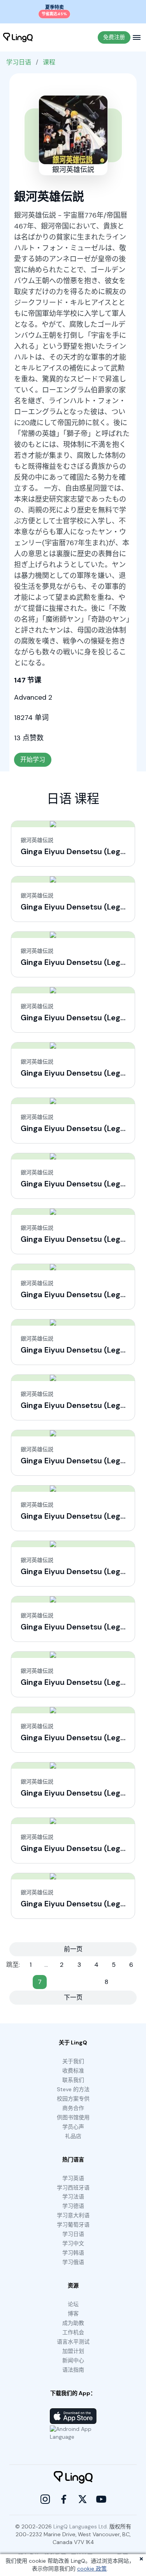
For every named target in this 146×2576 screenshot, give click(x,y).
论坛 (73, 2304)
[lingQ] (18, 37)
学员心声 (73, 2127)
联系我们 (73, 2080)
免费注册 (114, 37)
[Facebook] (64, 2499)
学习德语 (73, 2206)
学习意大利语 (73, 2215)
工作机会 (73, 2332)
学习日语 (19, 62)
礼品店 (73, 2136)
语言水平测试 (73, 2342)
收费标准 (73, 2071)
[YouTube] (101, 2499)
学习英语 (73, 2178)
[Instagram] (45, 2499)
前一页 (73, 1949)
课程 (49, 62)
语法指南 (73, 2370)
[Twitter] (83, 2499)
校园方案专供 (73, 2099)
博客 (73, 2314)
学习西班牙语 (73, 2188)
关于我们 (73, 2061)
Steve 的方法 (73, 2089)
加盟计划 (73, 2351)
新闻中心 (73, 2360)
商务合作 (73, 2108)
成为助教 (73, 2323)
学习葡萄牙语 (73, 2225)
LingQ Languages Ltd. (81, 2526)
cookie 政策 (92, 2569)
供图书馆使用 (73, 2117)
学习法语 (73, 2197)
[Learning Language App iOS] (73, 2416)
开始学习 (33, 760)
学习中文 (73, 2243)
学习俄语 (73, 2262)
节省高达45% (54, 14)
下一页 (73, 1997)
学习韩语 (73, 2253)
